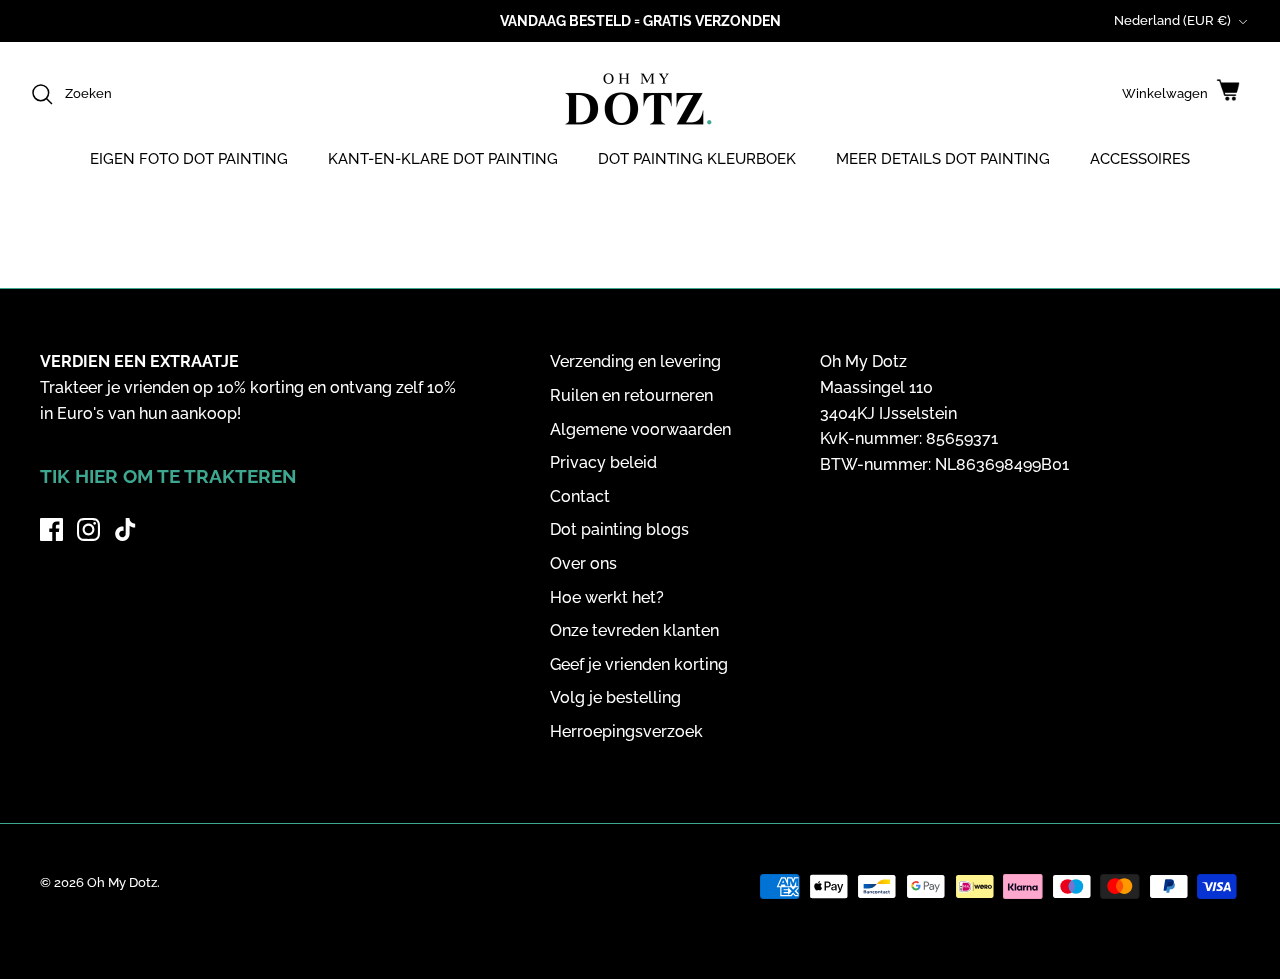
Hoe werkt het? (607, 597)
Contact (580, 496)
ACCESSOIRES (1140, 159)
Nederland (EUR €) (1172, 20)
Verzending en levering (635, 361)
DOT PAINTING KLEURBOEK (697, 159)
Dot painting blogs (619, 529)
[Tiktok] (125, 529)
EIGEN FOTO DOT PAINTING (189, 159)
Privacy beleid (603, 462)
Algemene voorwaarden (640, 429)
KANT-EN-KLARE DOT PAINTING (443, 159)
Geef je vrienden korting (639, 664)
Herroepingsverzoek (626, 731)
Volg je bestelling (615, 697)
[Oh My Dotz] (635, 102)
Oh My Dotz (122, 882)
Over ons (583, 563)
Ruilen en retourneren (631, 395)
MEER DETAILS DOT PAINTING (943, 159)
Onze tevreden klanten (634, 630)
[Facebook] (51, 529)
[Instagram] (88, 529)
